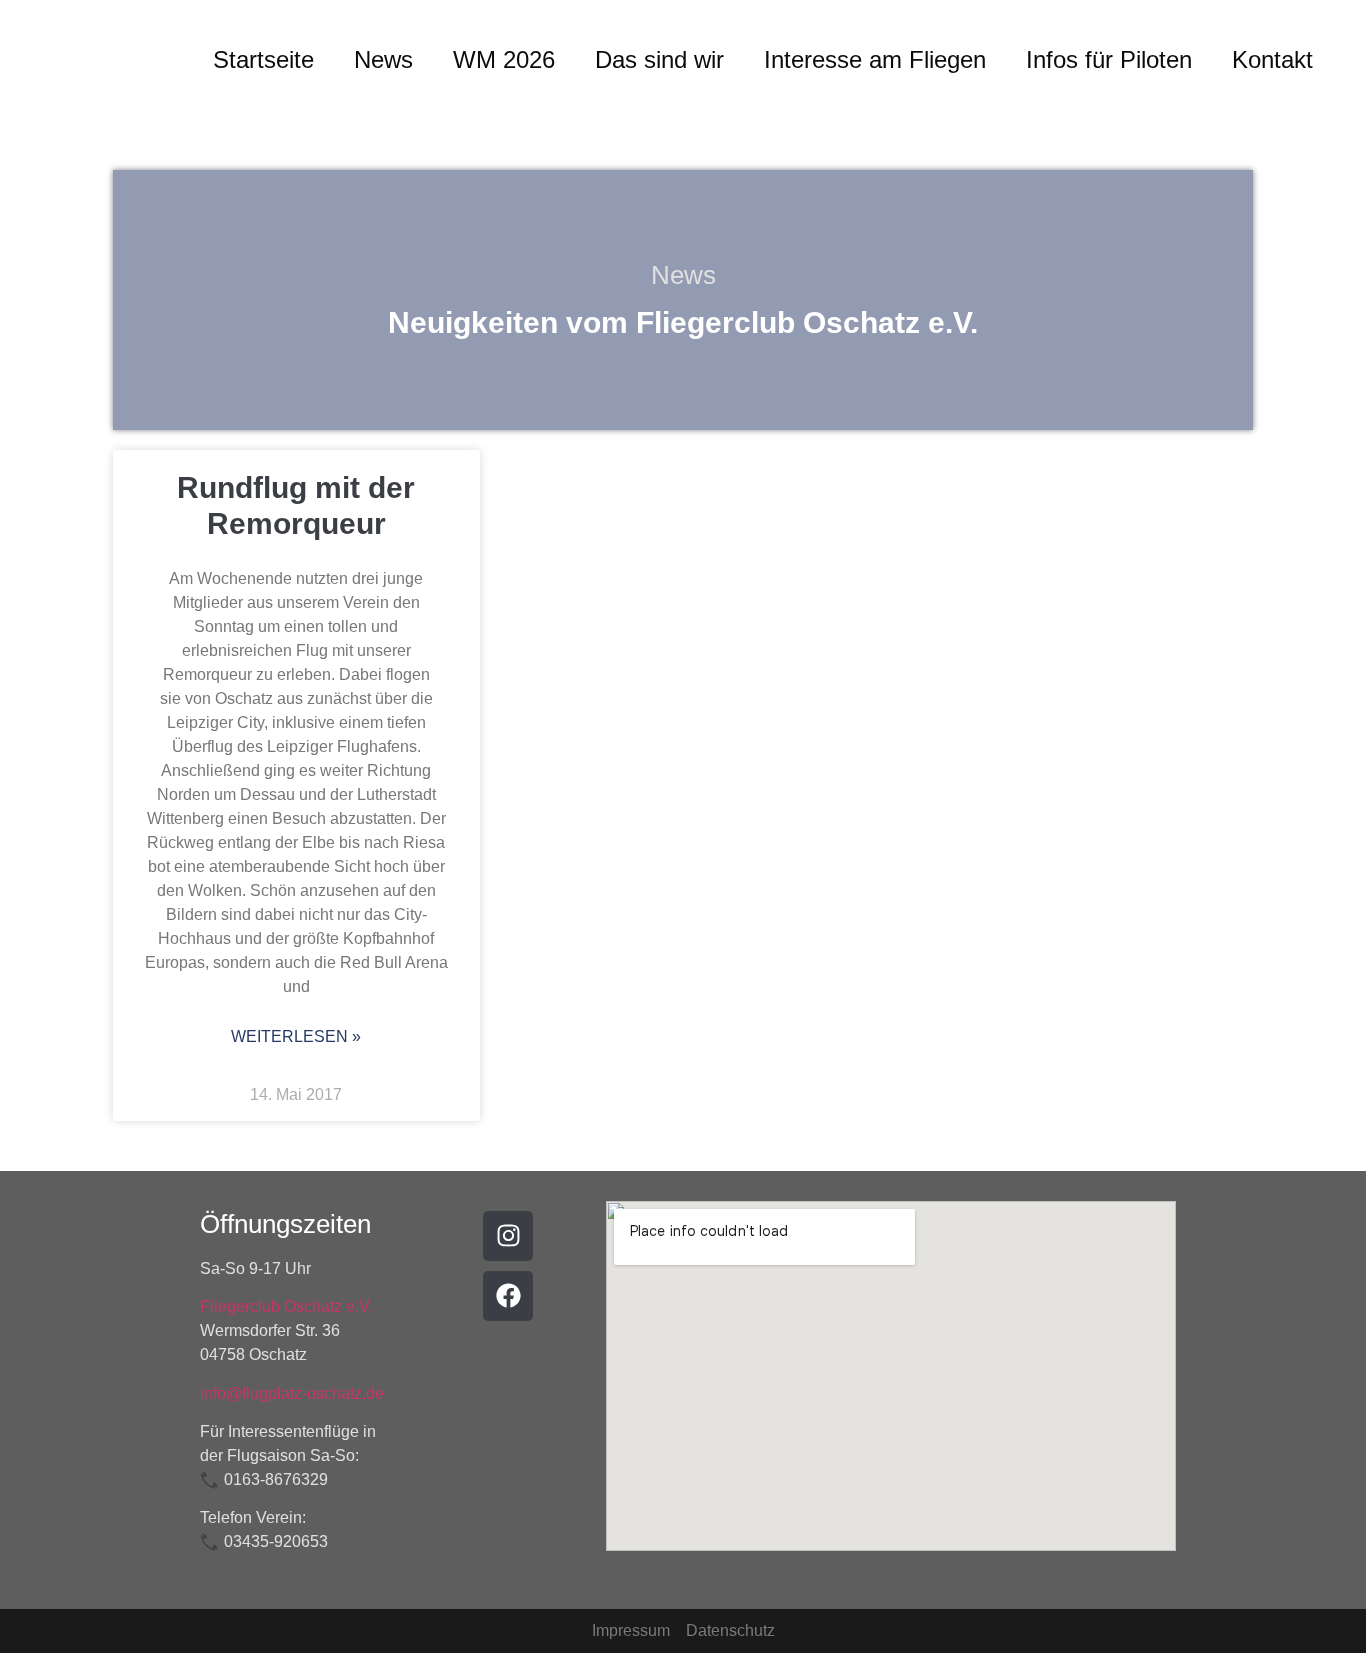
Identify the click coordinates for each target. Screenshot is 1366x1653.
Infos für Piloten (1109, 59)
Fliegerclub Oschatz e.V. (286, 1306)
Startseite (263, 59)
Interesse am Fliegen (875, 59)
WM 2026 (504, 59)
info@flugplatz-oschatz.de (292, 1393)
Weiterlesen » (296, 1036)
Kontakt (1272, 59)
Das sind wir (659, 59)
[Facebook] (508, 1296)
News (383, 59)
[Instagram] (508, 1236)
